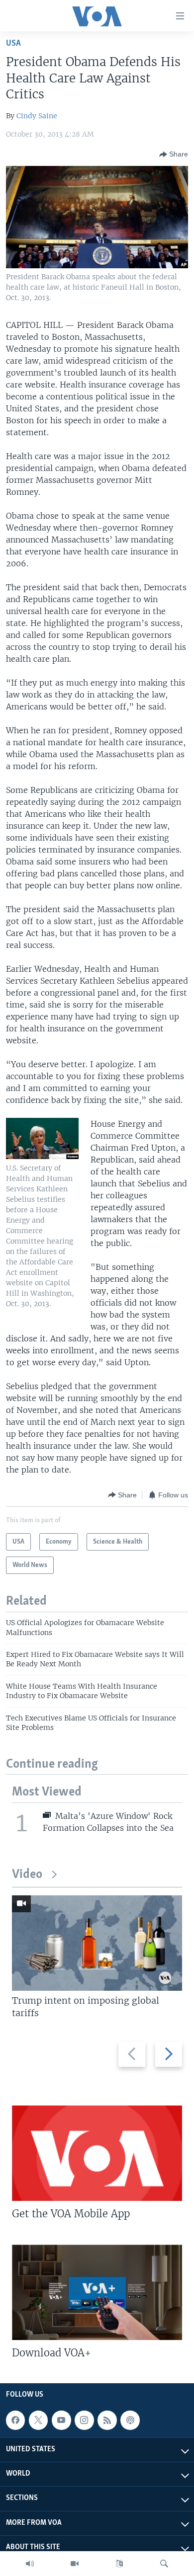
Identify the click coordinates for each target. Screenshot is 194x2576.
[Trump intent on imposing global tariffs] (97, 1943)
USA (13, 43)
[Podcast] (130, 2420)
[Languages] (119, 2564)
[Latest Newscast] (30, 2564)
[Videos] (75, 2564)
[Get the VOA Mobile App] (97, 2153)
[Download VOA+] (97, 2292)
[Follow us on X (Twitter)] (38, 2420)
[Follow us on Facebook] (15, 2420)
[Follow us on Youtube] (61, 2420)
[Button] (174, 155)
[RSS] (107, 2420)
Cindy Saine (37, 116)
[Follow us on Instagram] (84, 2420)
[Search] (164, 2564)
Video (27, 1875)
